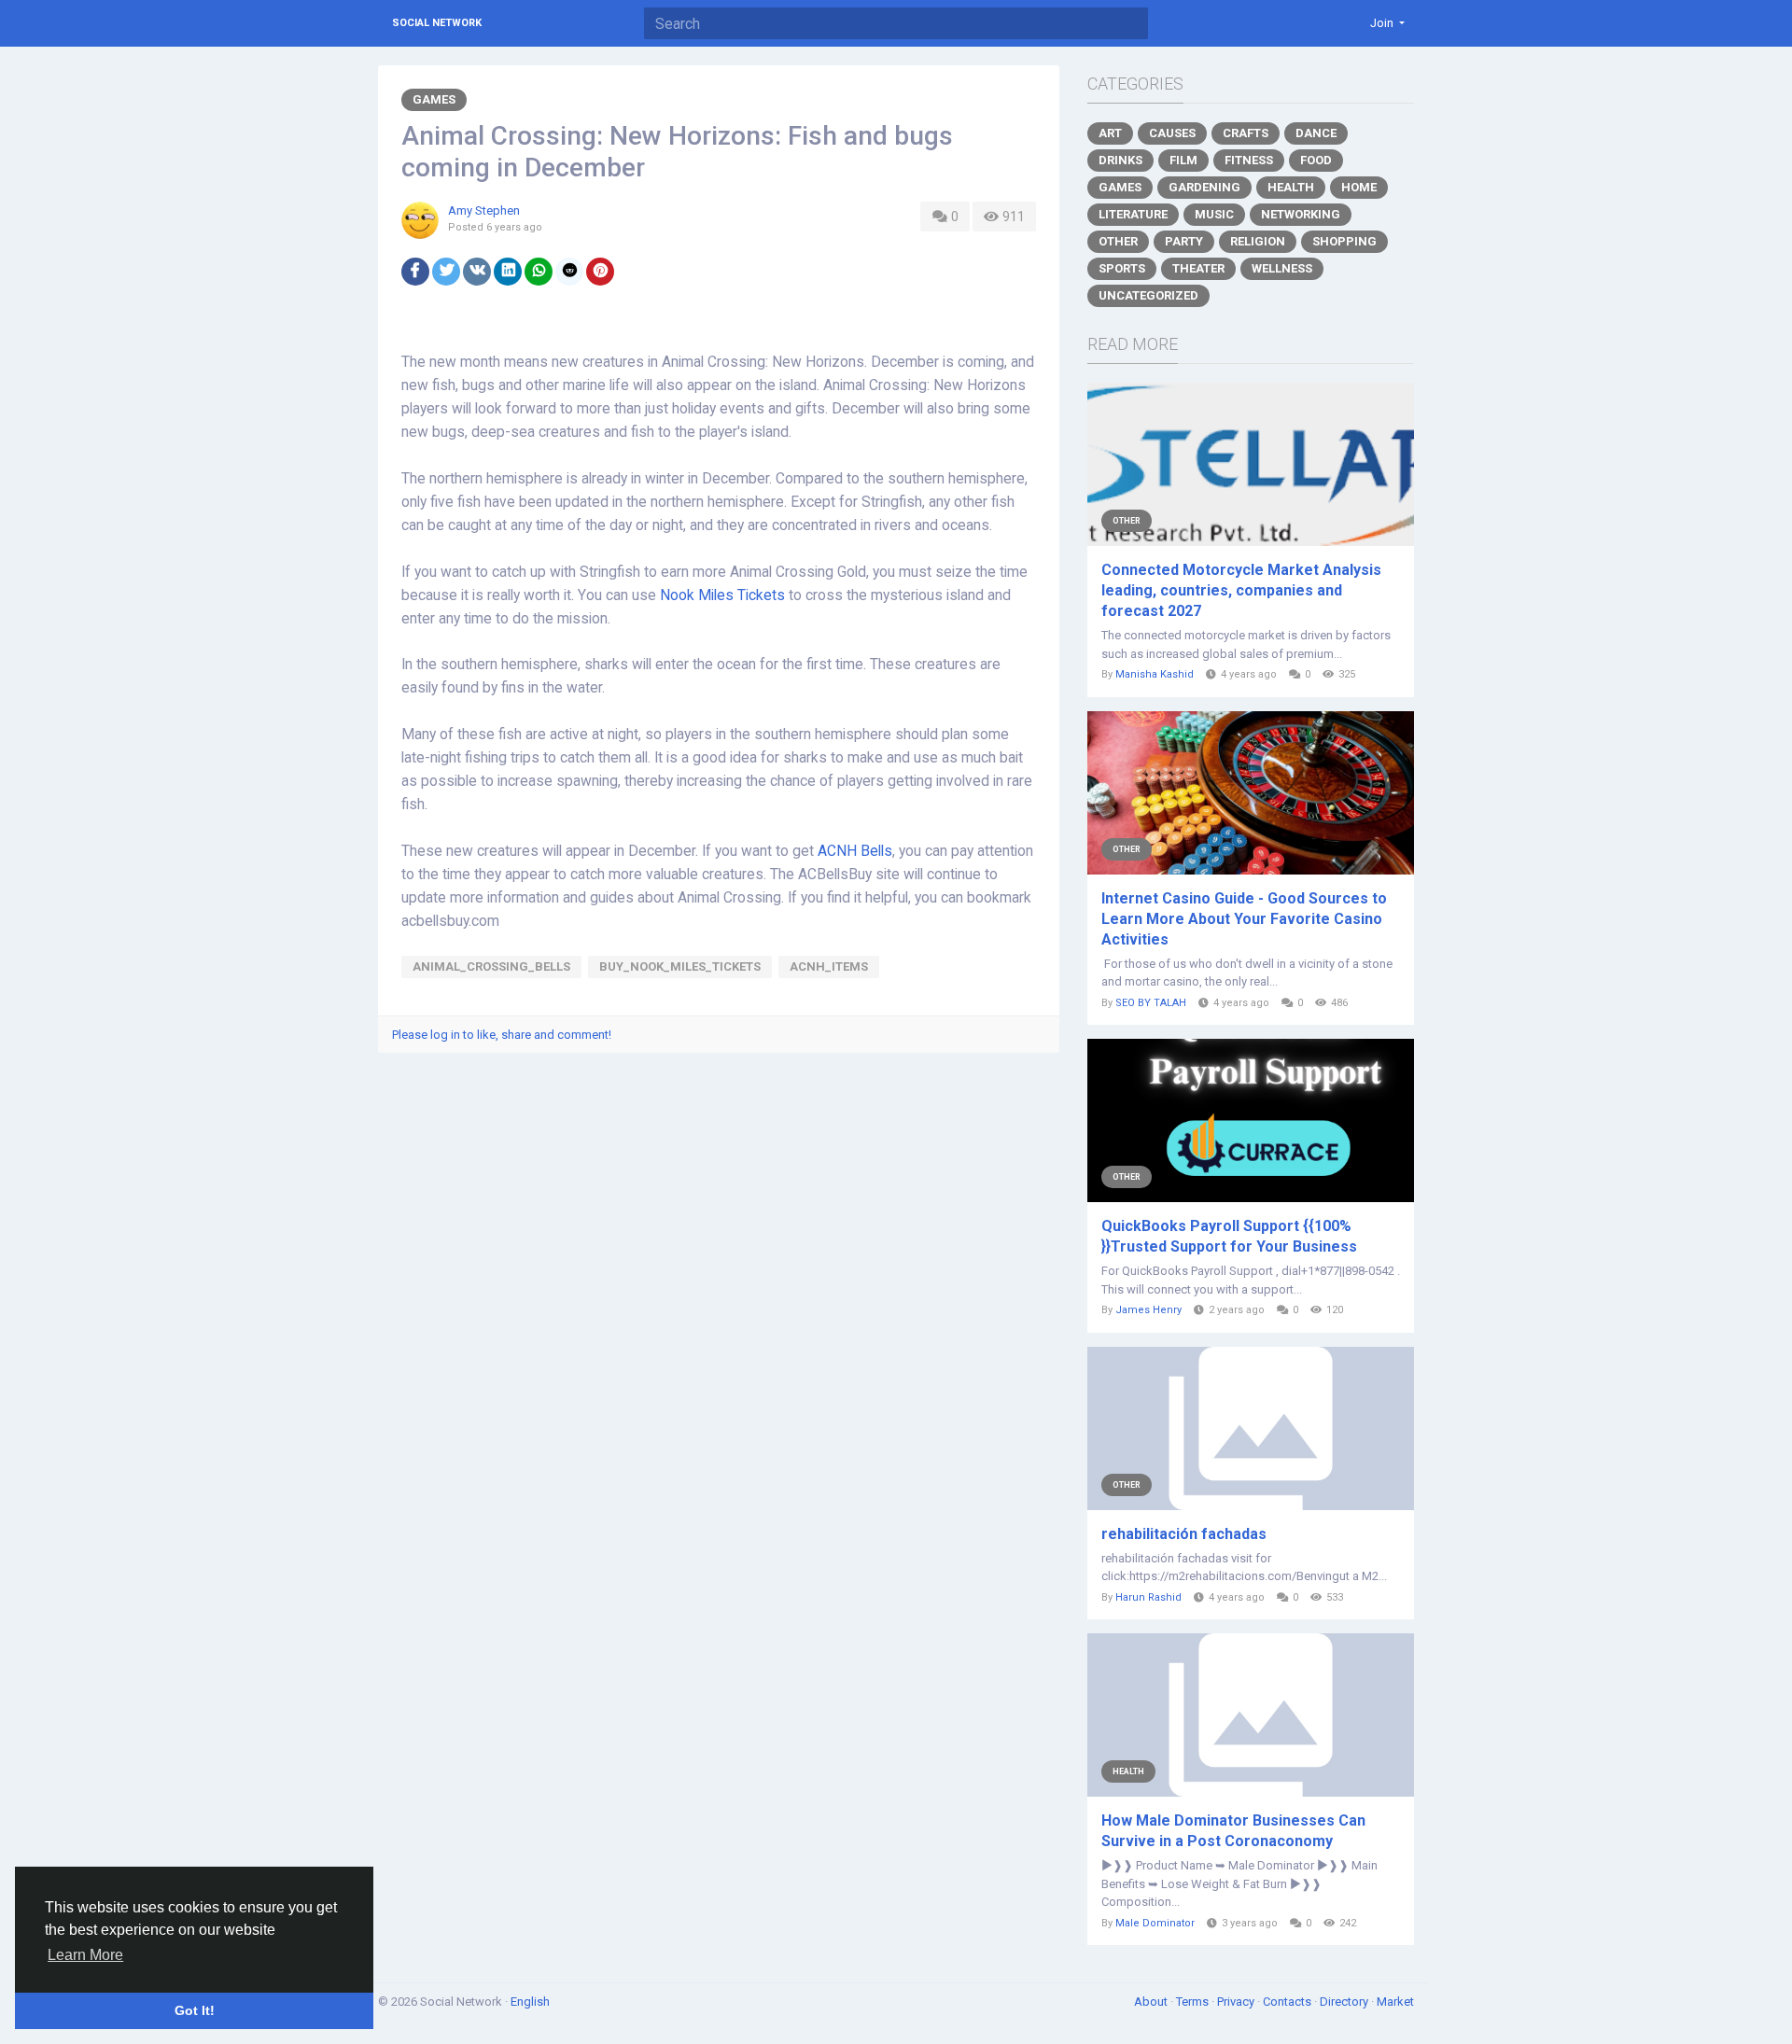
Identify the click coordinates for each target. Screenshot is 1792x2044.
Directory (1345, 2002)
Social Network (437, 23)
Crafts (1246, 133)
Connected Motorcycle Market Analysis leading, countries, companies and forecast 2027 (1241, 590)
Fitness (1249, 160)
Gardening (1204, 187)
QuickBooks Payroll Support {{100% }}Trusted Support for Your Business (1229, 1236)
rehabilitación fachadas (1184, 1534)
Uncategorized (1148, 295)
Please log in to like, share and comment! (502, 1035)
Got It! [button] (195, 2010)
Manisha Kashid (1155, 674)
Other (1118, 241)
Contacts (1288, 2002)
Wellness (1282, 268)
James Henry (1148, 1310)
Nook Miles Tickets (722, 595)
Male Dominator (1155, 1923)
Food (1316, 160)
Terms (1194, 2002)
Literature (1133, 214)
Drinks (1120, 160)
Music (1214, 214)
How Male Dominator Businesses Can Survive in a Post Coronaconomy (1233, 1831)
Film (1183, 160)
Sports (1122, 268)
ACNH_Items (829, 966)
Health (1291, 187)
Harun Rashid (1148, 1597)
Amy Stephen (484, 210)
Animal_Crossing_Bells (491, 966)
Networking (1301, 214)
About (1152, 2002)
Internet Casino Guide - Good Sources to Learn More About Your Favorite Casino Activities (1244, 919)
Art (1110, 133)
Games (434, 99)
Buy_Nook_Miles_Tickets (680, 966)
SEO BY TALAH (1151, 1003)
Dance (1316, 133)
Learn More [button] (85, 1955)
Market (1395, 2002)
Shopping (1344, 241)
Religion (1258, 241)
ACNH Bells (855, 851)
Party (1184, 241)
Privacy (1237, 2002)
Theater (1198, 268)
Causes (1172, 133)
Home (1359, 187)
